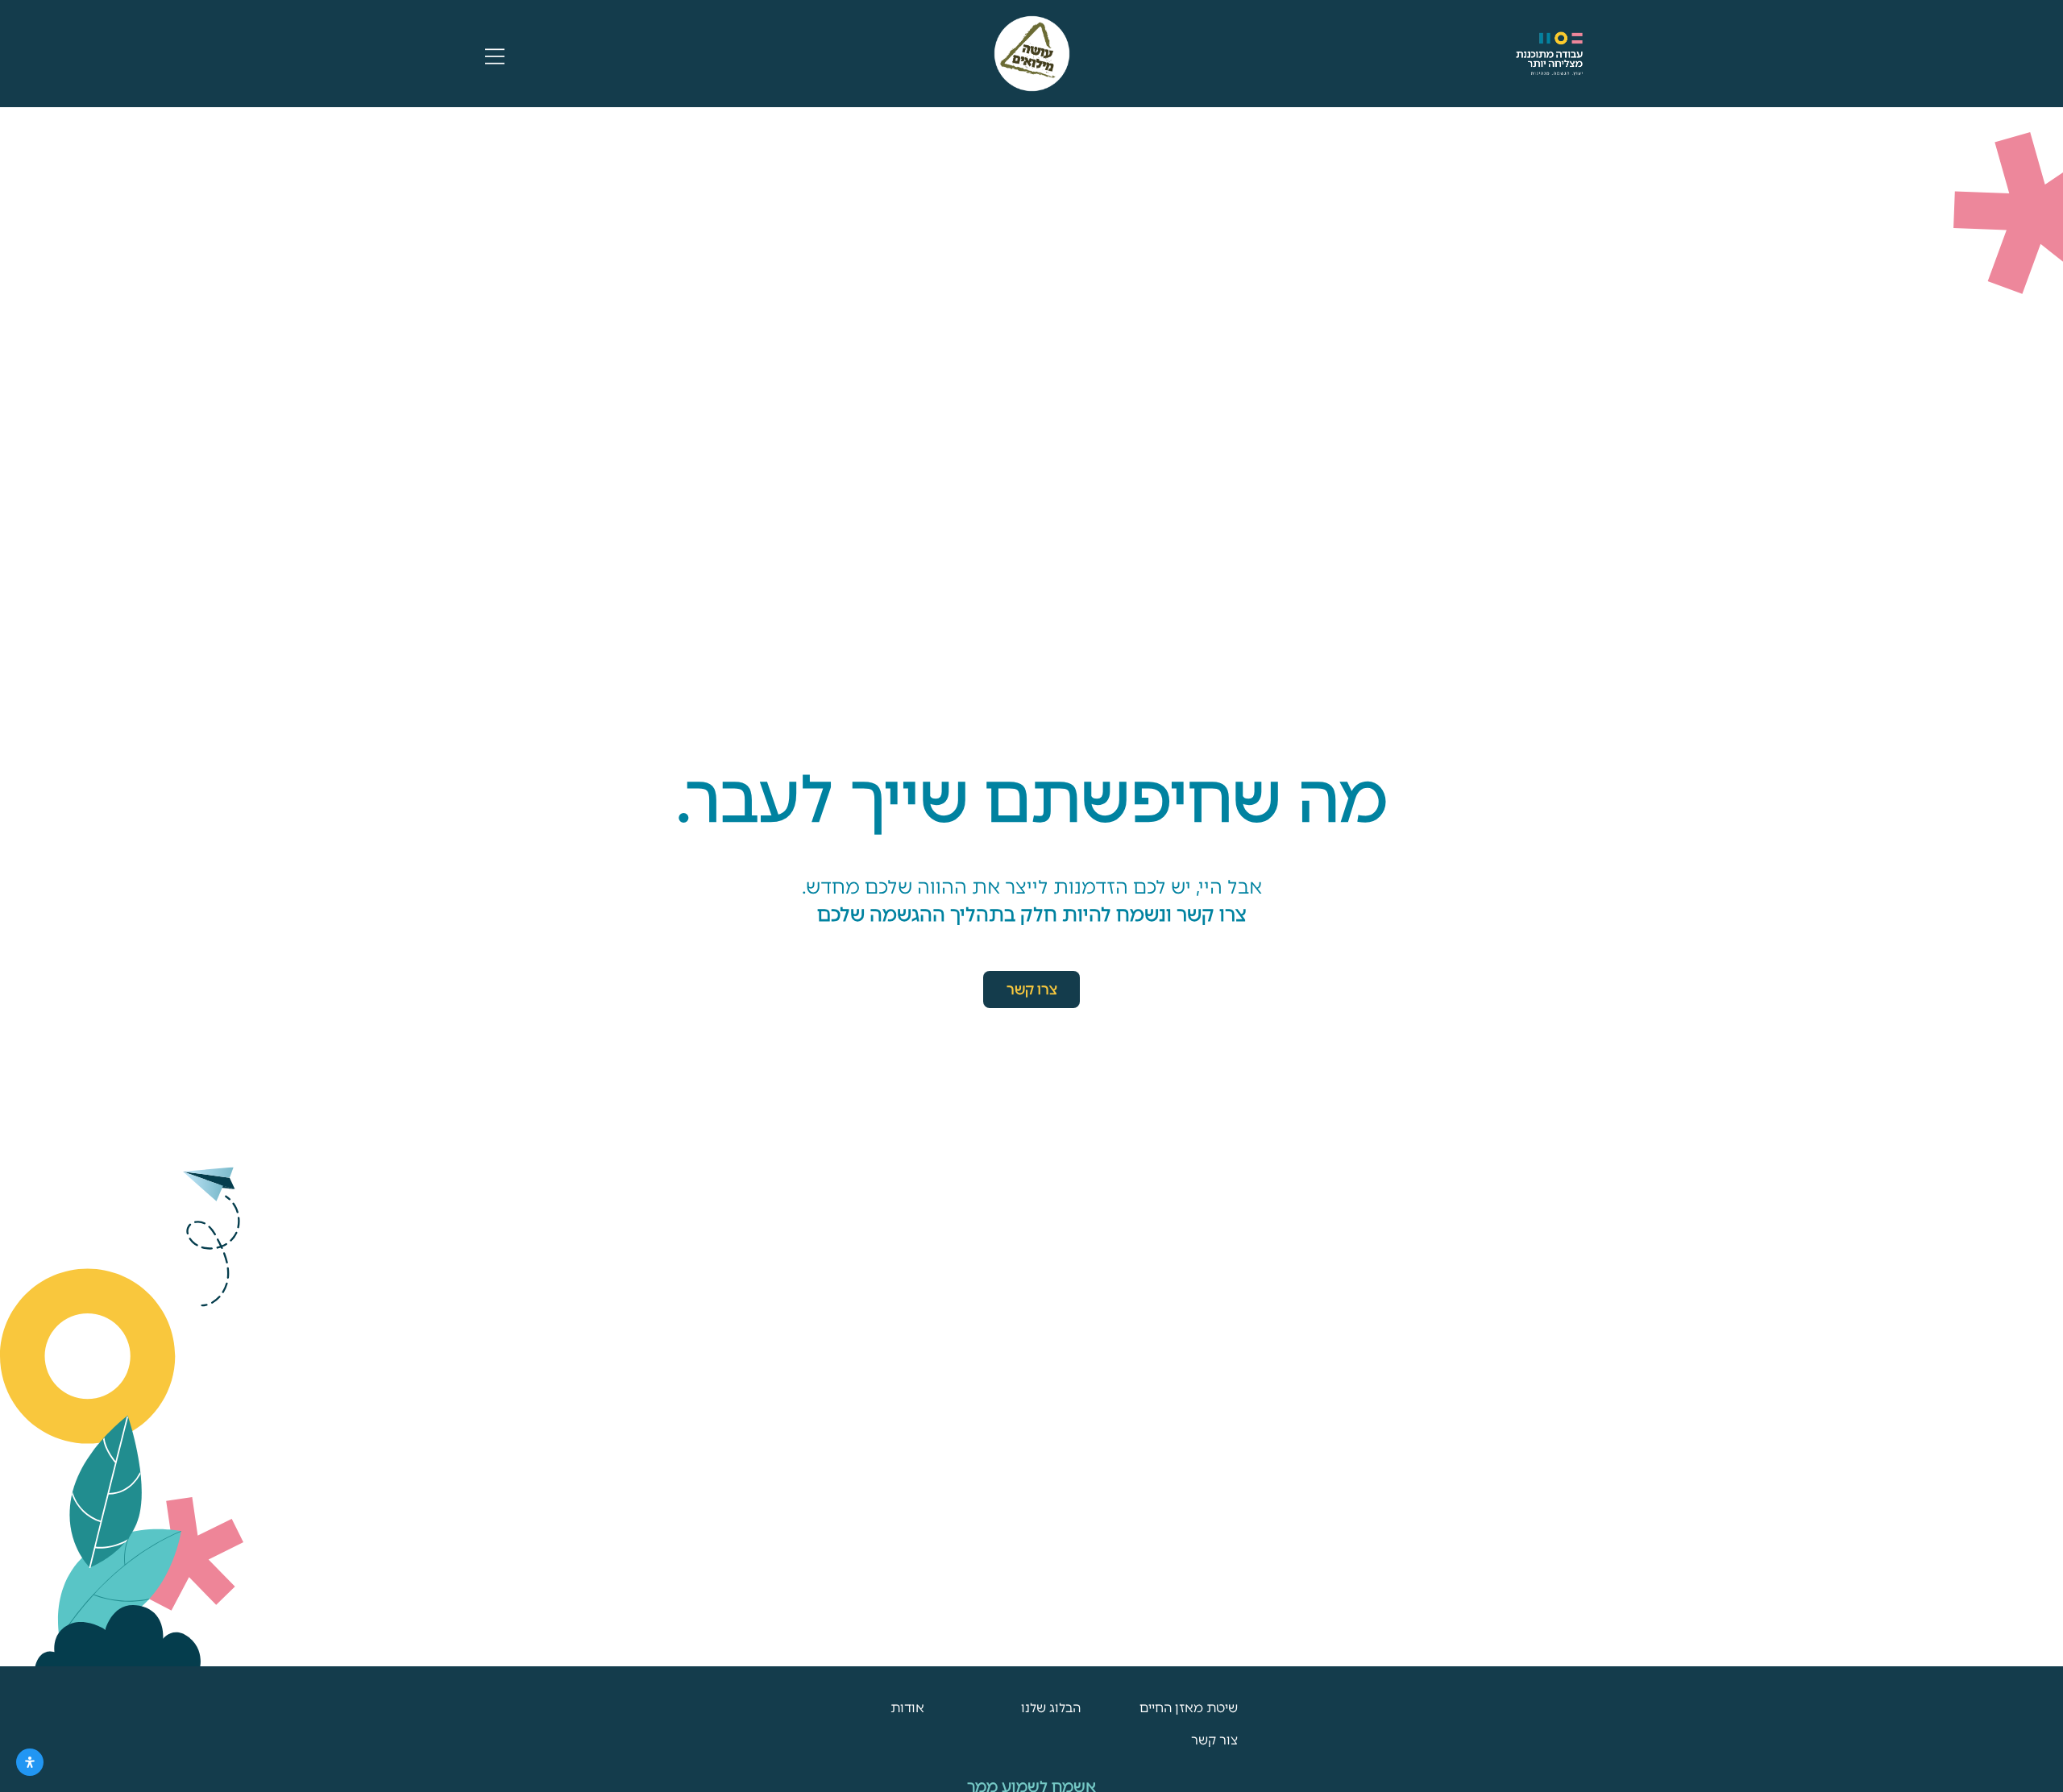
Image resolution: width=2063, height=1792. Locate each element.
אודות (907, 1708)
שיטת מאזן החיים (1189, 1708)
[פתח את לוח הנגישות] (30, 1762)
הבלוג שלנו (1051, 1708)
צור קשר (1214, 1740)
